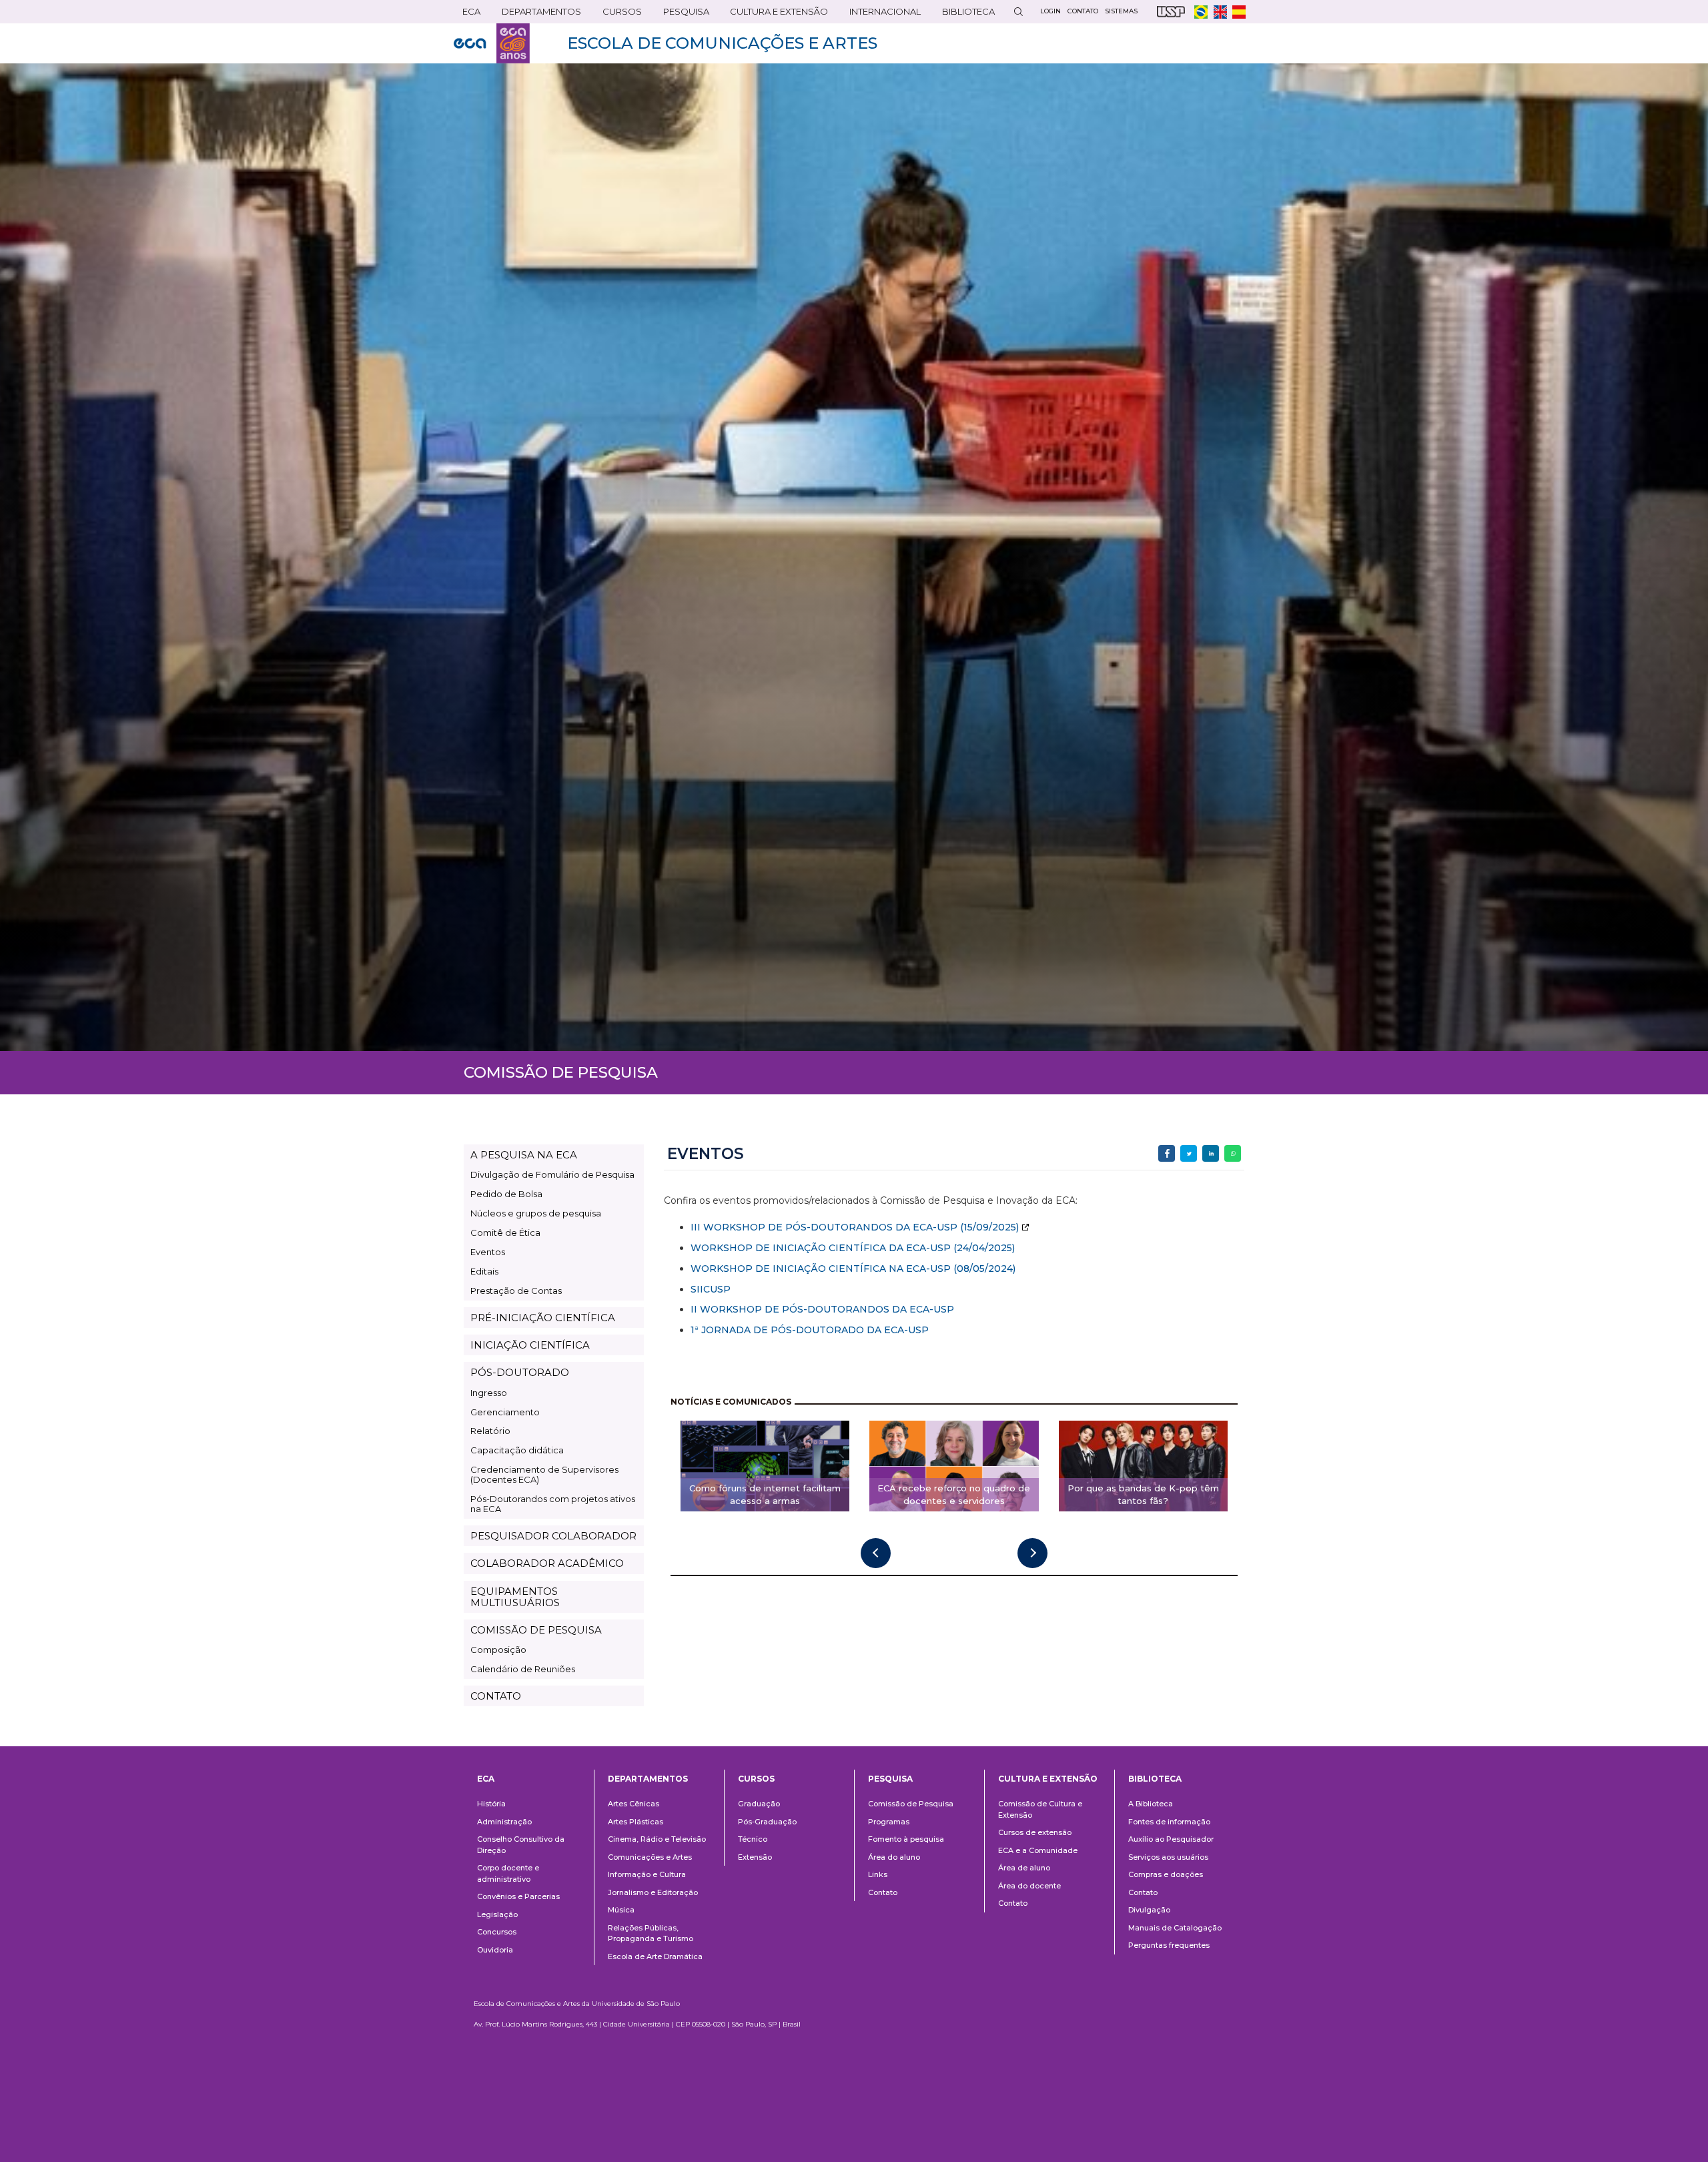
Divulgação (1149, 1910)
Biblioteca (964, 14)
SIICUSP (711, 1289)
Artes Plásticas (635, 1822)
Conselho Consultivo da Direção (521, 1845)
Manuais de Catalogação (1175, 1928)
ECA (467, 14)
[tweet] (1189, 1153)
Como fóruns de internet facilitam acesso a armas (765, 1494)
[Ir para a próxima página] (1032, 1553)
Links (878, 1874)
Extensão (755, 1857)
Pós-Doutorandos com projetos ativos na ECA (553, 1504)
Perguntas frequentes (1169, 1945)
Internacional (881, 14)
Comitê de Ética (505, 1232)
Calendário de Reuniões (523, 1669)
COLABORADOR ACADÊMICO (547, 1563)
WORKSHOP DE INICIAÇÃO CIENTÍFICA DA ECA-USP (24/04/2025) (853, 1248)
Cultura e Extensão (775, 14)
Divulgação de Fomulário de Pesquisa (552, 1174)
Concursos (497, 1932)
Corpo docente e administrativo (508, 1873)
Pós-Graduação (767, 1822)
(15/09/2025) (988, 1227)
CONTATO (496, 1696)
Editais (484, 1271)
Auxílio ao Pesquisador (1171, 1839)
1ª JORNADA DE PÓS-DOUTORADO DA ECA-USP (810, 1330)
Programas (889, 1822)
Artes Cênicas (633, 1804)
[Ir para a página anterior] (876, 1553)
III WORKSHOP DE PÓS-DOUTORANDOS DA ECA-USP (824, 1227)
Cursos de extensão (1035, 1832)
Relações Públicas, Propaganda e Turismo (651, 1933)
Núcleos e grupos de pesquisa (536, 1213)
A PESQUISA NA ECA (524, 1155)
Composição (498, 1650)
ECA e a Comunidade (1038, 1850)
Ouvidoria (495, 1950)
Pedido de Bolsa (506, 1194)
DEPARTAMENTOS (537, 14)
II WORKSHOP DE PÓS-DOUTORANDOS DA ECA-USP (822, 1309)
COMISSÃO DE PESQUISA (536, 1630)
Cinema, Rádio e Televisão (657, 1839)
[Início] (492, 43)
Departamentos (648, 1779)
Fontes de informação (1169, 1822)
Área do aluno (894, 1857)
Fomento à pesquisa (906, 1839)
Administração (504, 1822)
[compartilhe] (1167, 1153)
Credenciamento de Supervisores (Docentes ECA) (544, 1474)
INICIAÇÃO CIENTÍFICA (530, 1345)
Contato (883, 1892)
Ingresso (489, 1393)
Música (621, 1910)
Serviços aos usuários (1168, 1857)
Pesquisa (682, 14)
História (491, 1804)
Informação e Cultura (647, 1874)
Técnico (753, 1839)
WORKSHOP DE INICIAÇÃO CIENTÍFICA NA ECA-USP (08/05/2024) (853, 1269)
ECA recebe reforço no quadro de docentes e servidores (954, 1494)
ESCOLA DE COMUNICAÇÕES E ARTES (722, 43)
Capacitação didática (517, 1450)
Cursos (618, 14)
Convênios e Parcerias (518, 1896)
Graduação (759, 1804)
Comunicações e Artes (650, 1857)
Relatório (490, 1431)
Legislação (497, 1914)
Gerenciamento (505, 1412)
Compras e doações (1166, 1874)
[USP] (1171, 12)
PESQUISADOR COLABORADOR (553, 1536)
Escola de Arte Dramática (655, 1956)
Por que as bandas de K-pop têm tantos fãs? (1143, 1494)
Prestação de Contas (516, 1291)
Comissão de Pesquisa (911, 1804)
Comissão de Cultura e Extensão (1040, 1809)
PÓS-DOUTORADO (520, 1372)
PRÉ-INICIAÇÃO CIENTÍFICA (543, 1318)
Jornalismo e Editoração (653, 1892)
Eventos (488, 1252)
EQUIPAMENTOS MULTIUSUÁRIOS (515, 1597)
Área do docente (1029, 1886)
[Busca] (1018, 12)
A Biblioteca (1151, 1804)
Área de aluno (1024, 1868)
